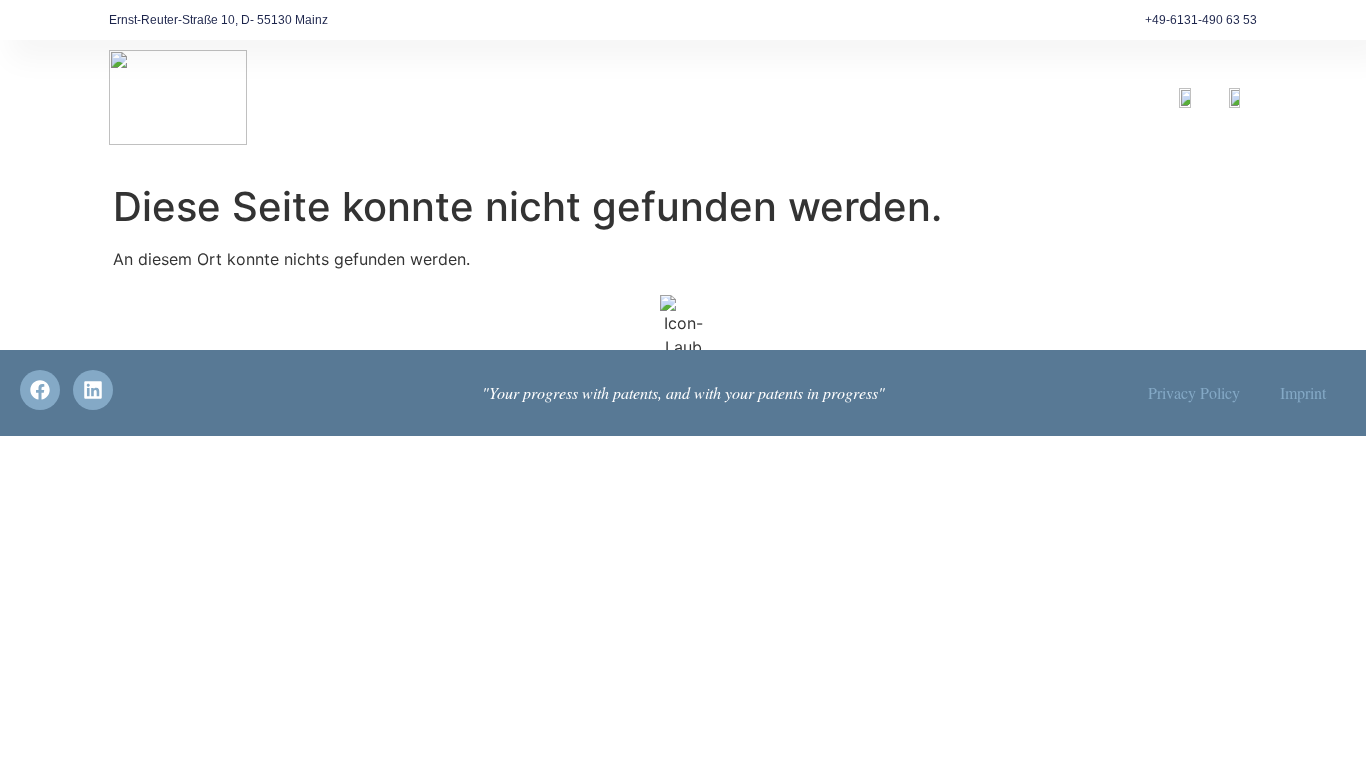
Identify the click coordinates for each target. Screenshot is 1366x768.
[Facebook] (40, 390)
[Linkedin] (93, 390)
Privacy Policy (1194, 392)
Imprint (1303, 392)
